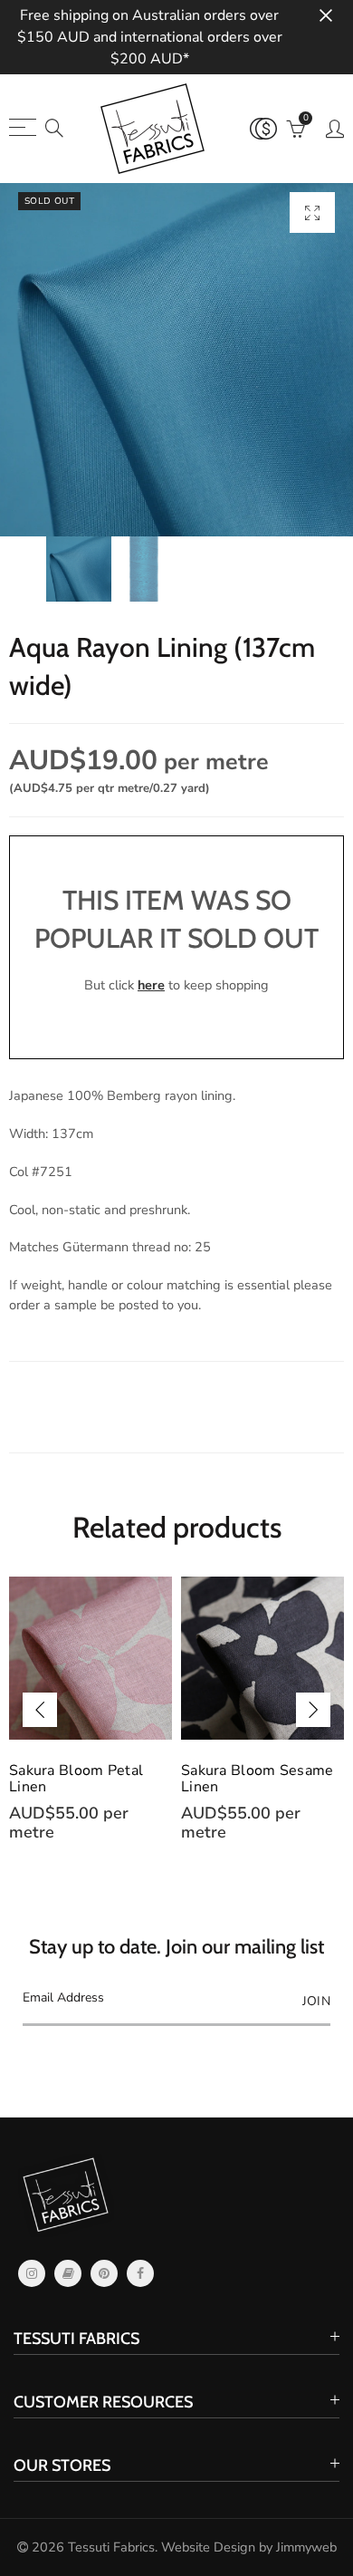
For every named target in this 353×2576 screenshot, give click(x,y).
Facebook (140, 2273)
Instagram (32, 2273)
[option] (176, 360)
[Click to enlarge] (312, 212)
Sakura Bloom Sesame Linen (258, 1779)
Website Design (208, 2547)
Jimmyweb (306, 2547)
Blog (68, 2273)
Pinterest (104, 2273)
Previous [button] (40, 1710)
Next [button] (313, 1710)
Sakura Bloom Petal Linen (76, 1779)
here (151, 985)
